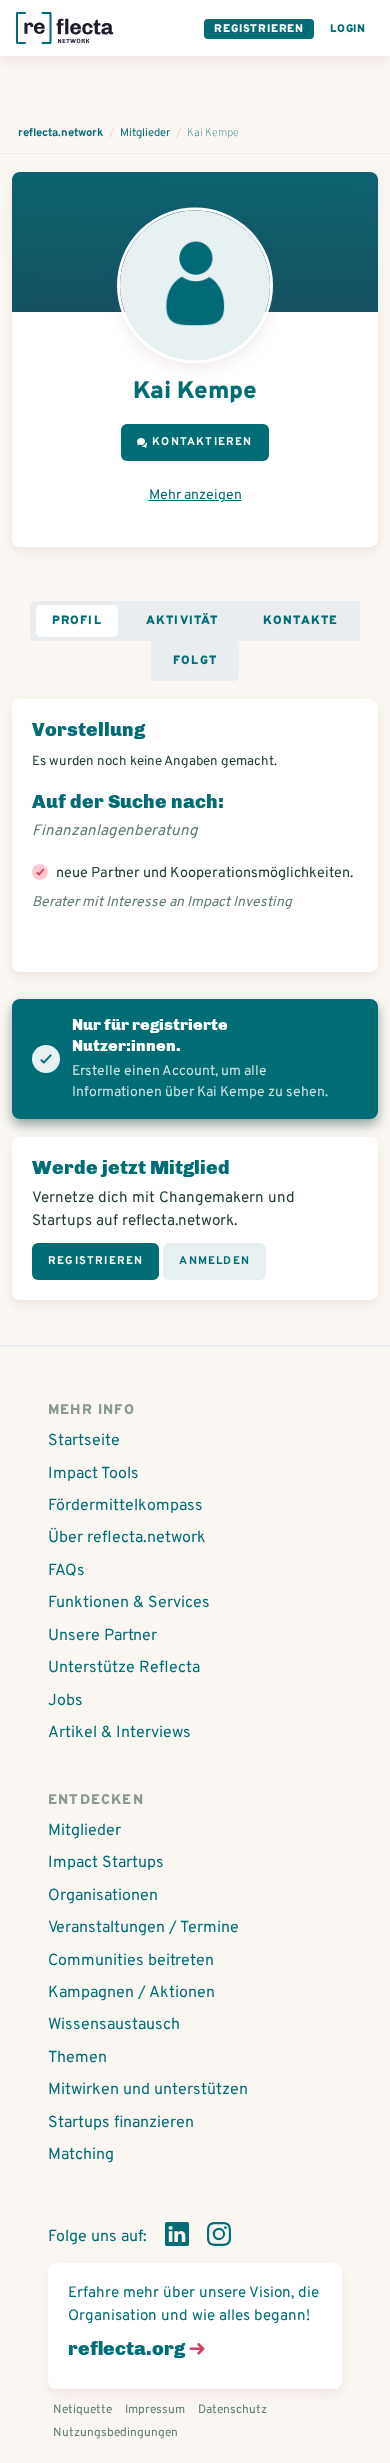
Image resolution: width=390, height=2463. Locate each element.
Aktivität (182, 621)
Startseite (84, 1441)
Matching (81, 2155)
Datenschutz (232, 2410)
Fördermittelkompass (125, 1506)
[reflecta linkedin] (177, 2238)
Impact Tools (93, 1474)
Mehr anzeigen (195, 495)
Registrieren (259, 29)
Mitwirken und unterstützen (148, 2090)
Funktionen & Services (129, 1603)
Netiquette (82, 2410)
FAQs (66, 1571)
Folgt (195, 661)
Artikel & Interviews (119, 1733)
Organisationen (103, 1896)
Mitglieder (84, 1831)
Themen (77, 2058)
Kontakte (301, 621)
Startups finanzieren (121, 2123)
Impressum (155, 2410)
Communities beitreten (131, 1961)
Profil (77, 621)
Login (348, 29)
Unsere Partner (102, 1636)
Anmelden (214, 1261)
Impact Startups (106, 1863)
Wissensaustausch (114, 2025)
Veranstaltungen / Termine (143, 1928)
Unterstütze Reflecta (124, 1668)
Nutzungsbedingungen (115, 2433)
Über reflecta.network (127, 1538)
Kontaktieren (202, 442)
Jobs (65, 1701)
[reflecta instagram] (219, 2238)
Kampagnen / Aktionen (131, 1993)
